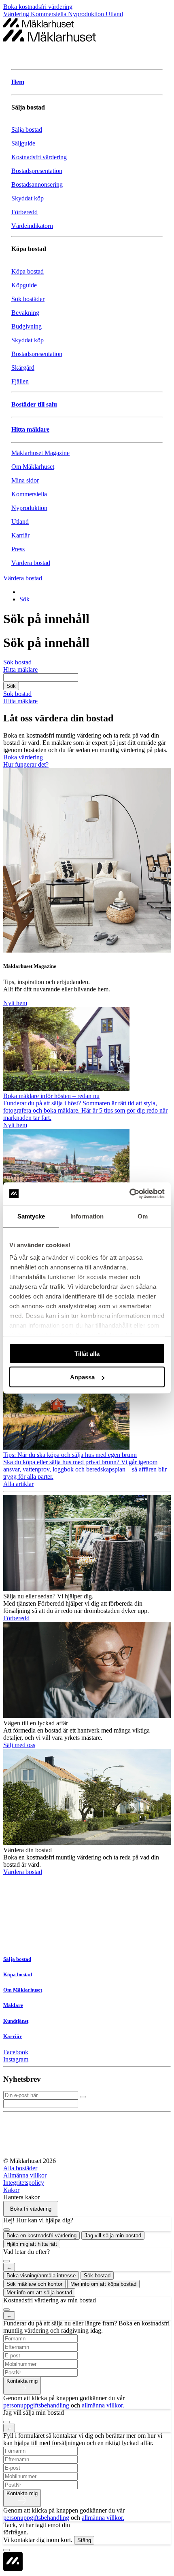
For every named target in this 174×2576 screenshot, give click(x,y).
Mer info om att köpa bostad (103, 2284)
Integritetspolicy (24, 2183)
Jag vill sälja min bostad (113, 2236)
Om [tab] (143, 1216)
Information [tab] (87, 1216)
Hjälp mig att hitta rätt (32, 2244)
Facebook (16, 2052)
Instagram (16, 2059)
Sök (24, 599)
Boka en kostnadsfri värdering (41, 2236)
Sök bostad (97, 2276)
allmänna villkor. (103, 2405)
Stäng (84, 2540)
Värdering (17, 14)
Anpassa (82, 1377)
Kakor (11, 2190)
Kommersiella (49, 14)
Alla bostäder (20, 2168)
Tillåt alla (87, 1353)
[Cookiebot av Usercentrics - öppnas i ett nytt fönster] (129, 1194)
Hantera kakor (21, 2197)
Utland (114, 14)
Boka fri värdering (31, 2209)
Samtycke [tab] (31, 1216)
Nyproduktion (87, 14)
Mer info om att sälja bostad (39, 2292)
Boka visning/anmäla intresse (41, 2276)
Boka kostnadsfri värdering (38, 7)
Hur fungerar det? (26, 764)
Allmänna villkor (25, 2175)
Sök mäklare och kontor (34, 2284)
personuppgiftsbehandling (36, 2405)
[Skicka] (83, 2097)
